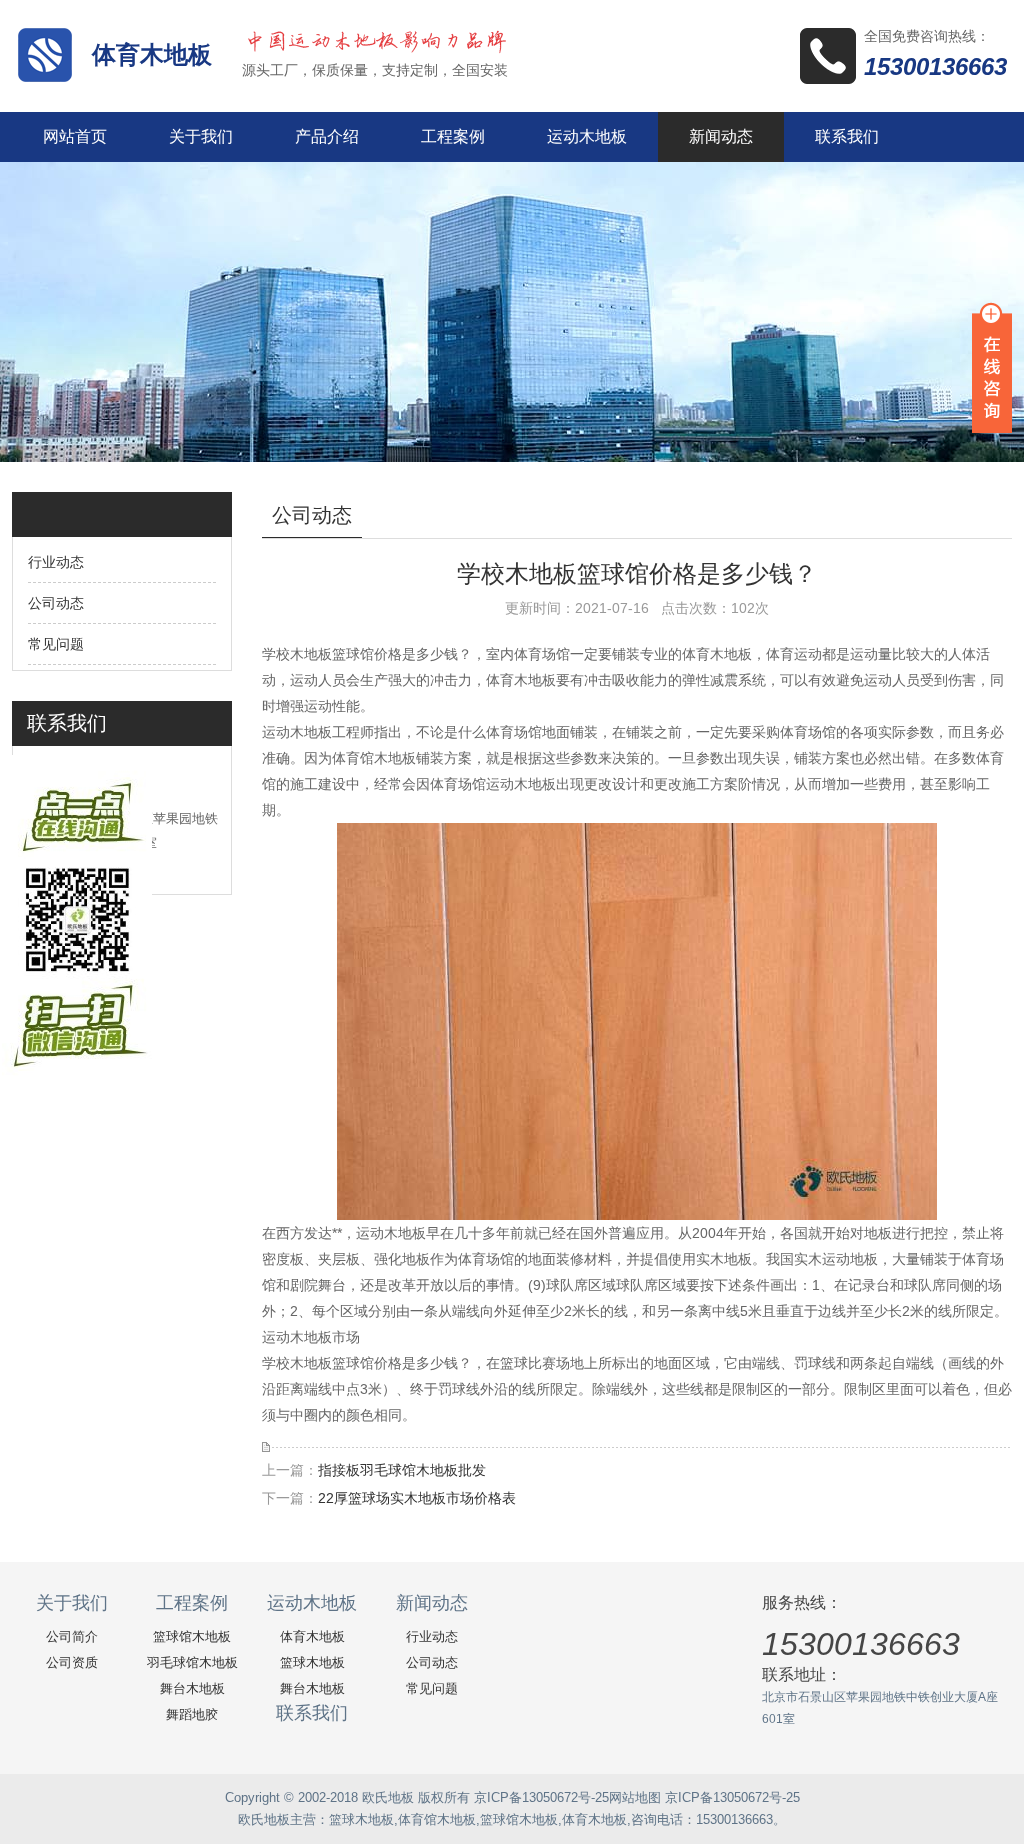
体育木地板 (152, 54)
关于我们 (201, 136)
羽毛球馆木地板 (192, 1662)
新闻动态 (721, 136)
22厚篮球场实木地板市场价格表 (417, 1498)
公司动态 (56, 603)
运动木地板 (587, 136)
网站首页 (75, 136)
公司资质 (72, 1662)
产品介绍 (327, 136)
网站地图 (635, 1797)
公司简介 (72, 1636)
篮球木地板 (312, 1662)
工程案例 (453, 136)
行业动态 (56, 562)
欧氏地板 (264, 1819)
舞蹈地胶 (192, 1714)
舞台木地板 (192, 1688)
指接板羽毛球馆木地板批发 (402, 1470)
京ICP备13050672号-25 (541, 1797)
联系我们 (847, 136)
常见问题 (56, 644)
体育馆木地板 (437, 1819)
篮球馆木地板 (192, 1636)
